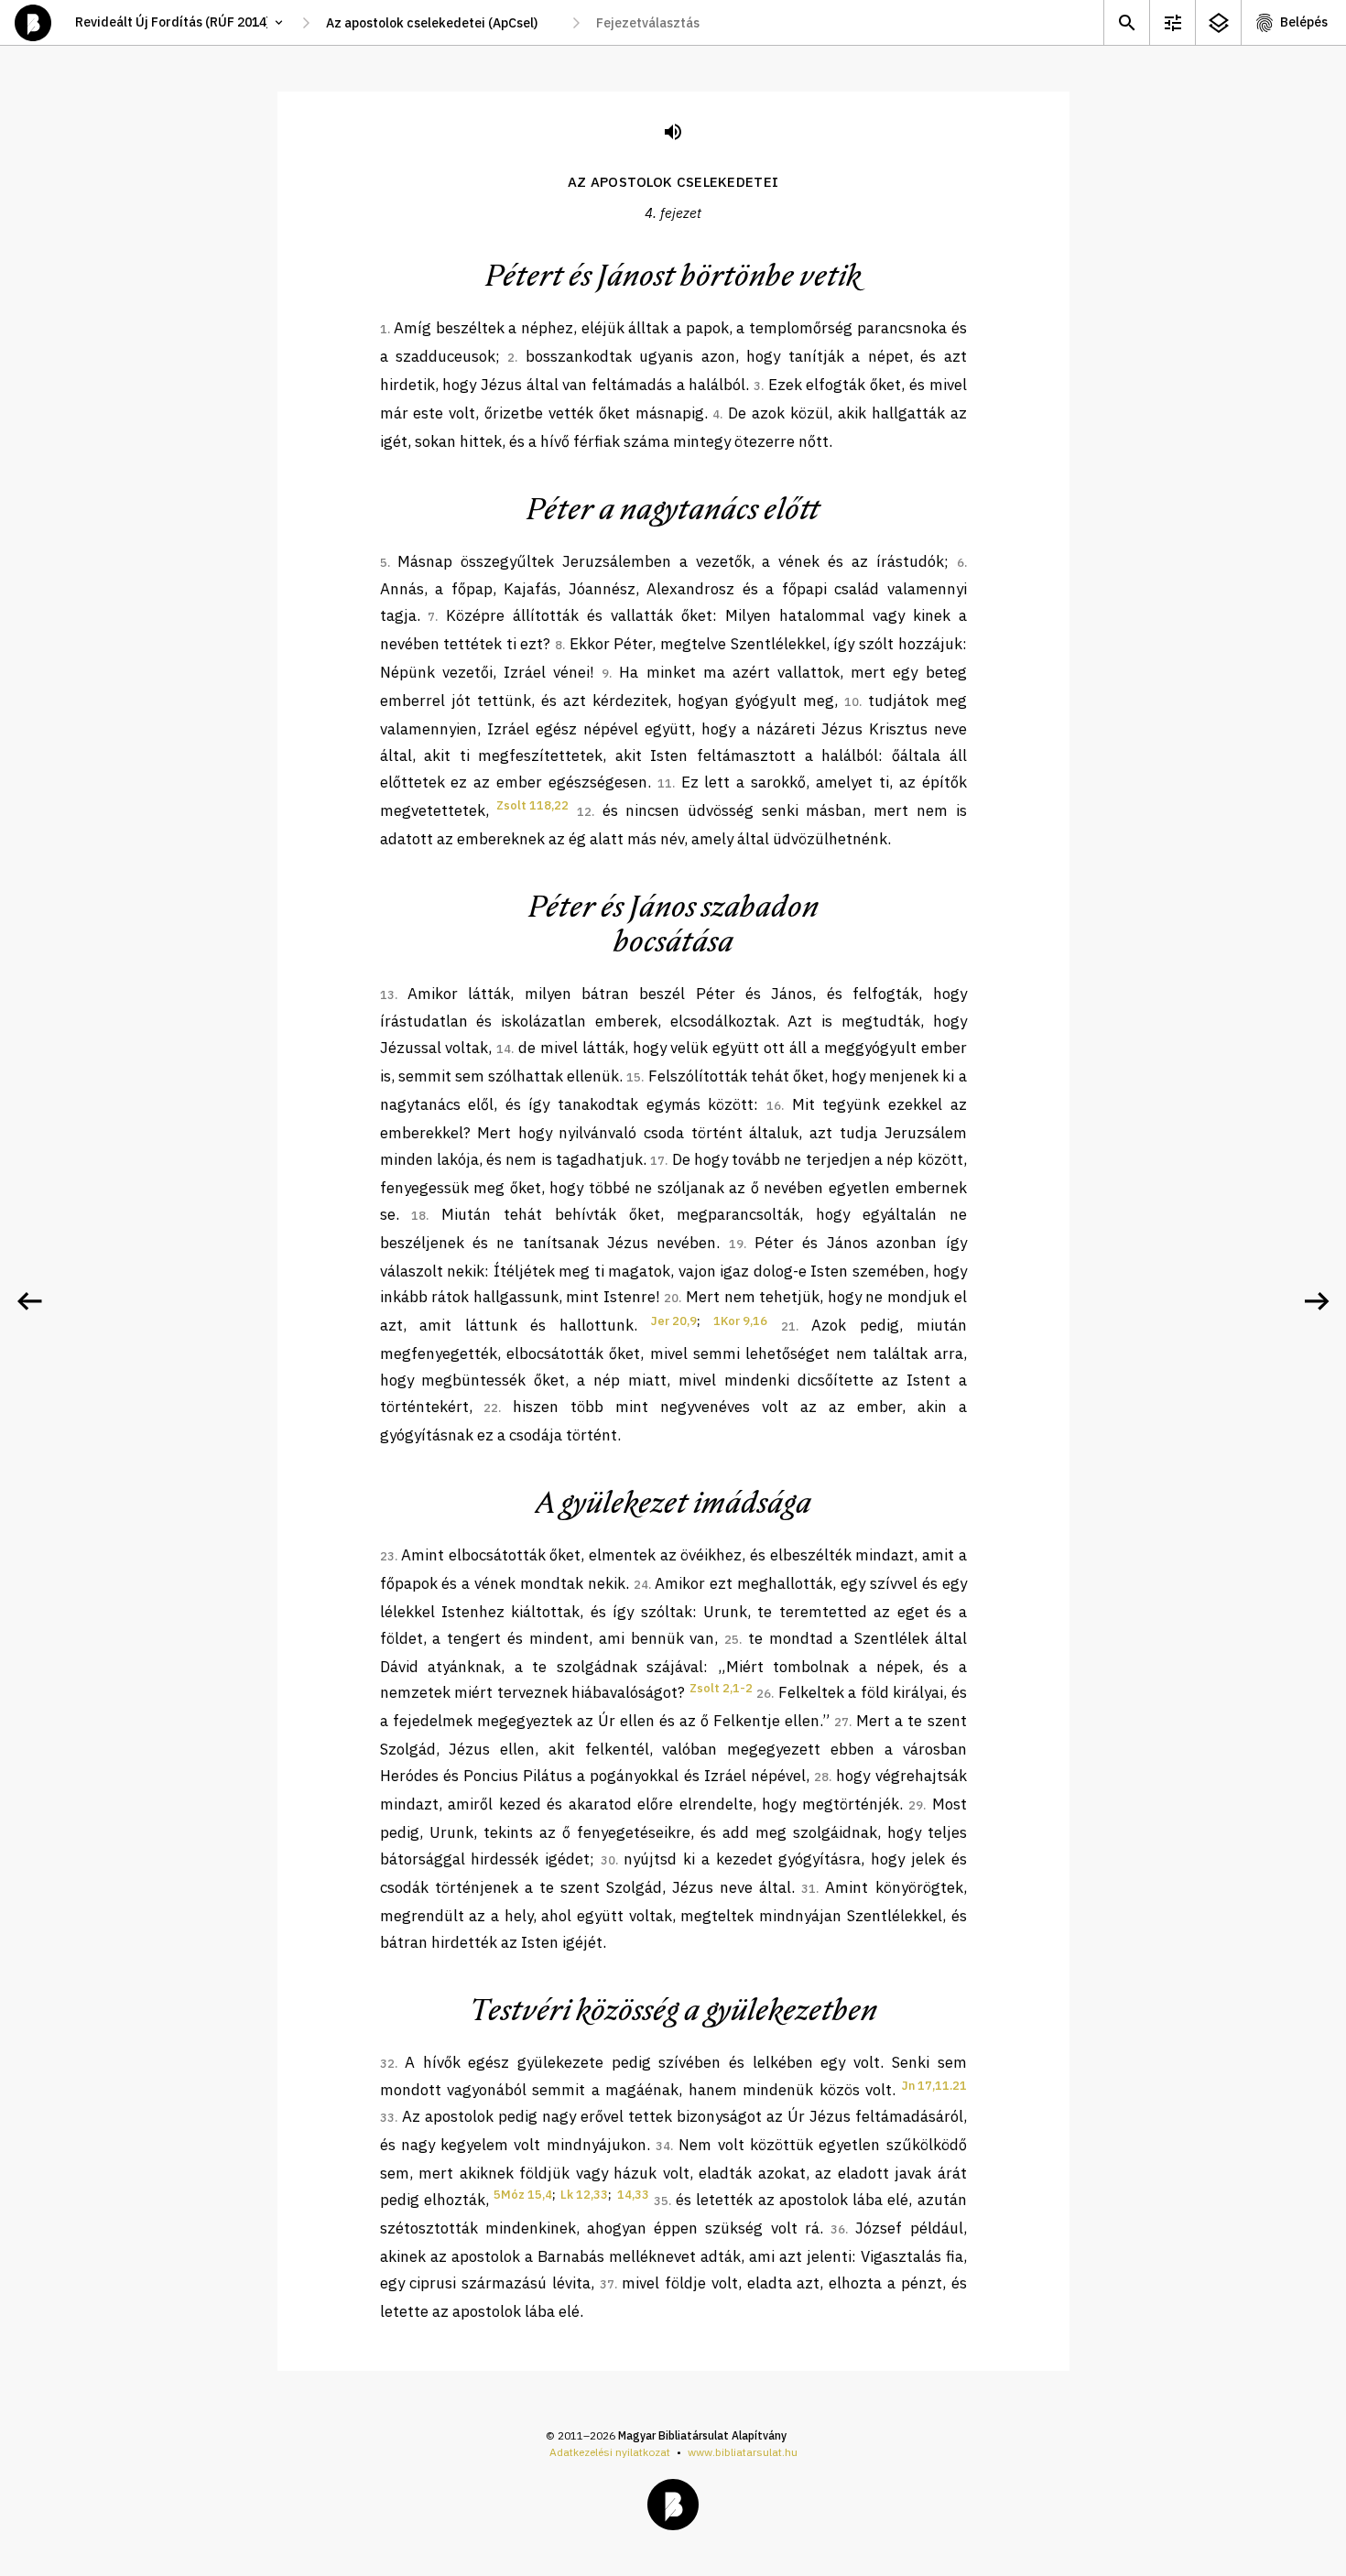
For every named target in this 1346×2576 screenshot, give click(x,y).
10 (852, 702)
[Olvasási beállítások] (1172, 22)
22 (491, 1408)
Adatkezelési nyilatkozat (610, 2452)
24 (641, 1585)
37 (607, 2284)
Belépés (1304, 22)
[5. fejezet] (1317, 1301)
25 (732, 1640)
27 (841, 1722)
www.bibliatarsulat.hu (743, 2452)
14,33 (633, 2195)
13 (387, 995)
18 (418, 1216)
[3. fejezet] (29, 1301)
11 (665, 783)
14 (504, 1049)
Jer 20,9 (674, 1321)
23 (387, 1556)
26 (764, 1694)
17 (657, 1161)
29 (916, 1805)
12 (584, 812)
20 (671, 1298)
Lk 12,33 (584, 2195)
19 (736, 1244)
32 (387, 2064)
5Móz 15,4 (523, 2195)
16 (774, 1106)
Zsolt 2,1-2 (721, 1688)
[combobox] (441, 23)
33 (387, 2118)
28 (821, 1777)
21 (788, 1326)
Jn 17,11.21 (934, 2086)
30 (608, 1860)
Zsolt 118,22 (532, 805)
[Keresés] (1126, 22)
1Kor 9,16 (740, 1321)
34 (663, 2146)
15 (634, 1077)
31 (809, 1889)
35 (661, 2201)
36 (838, 2229)
